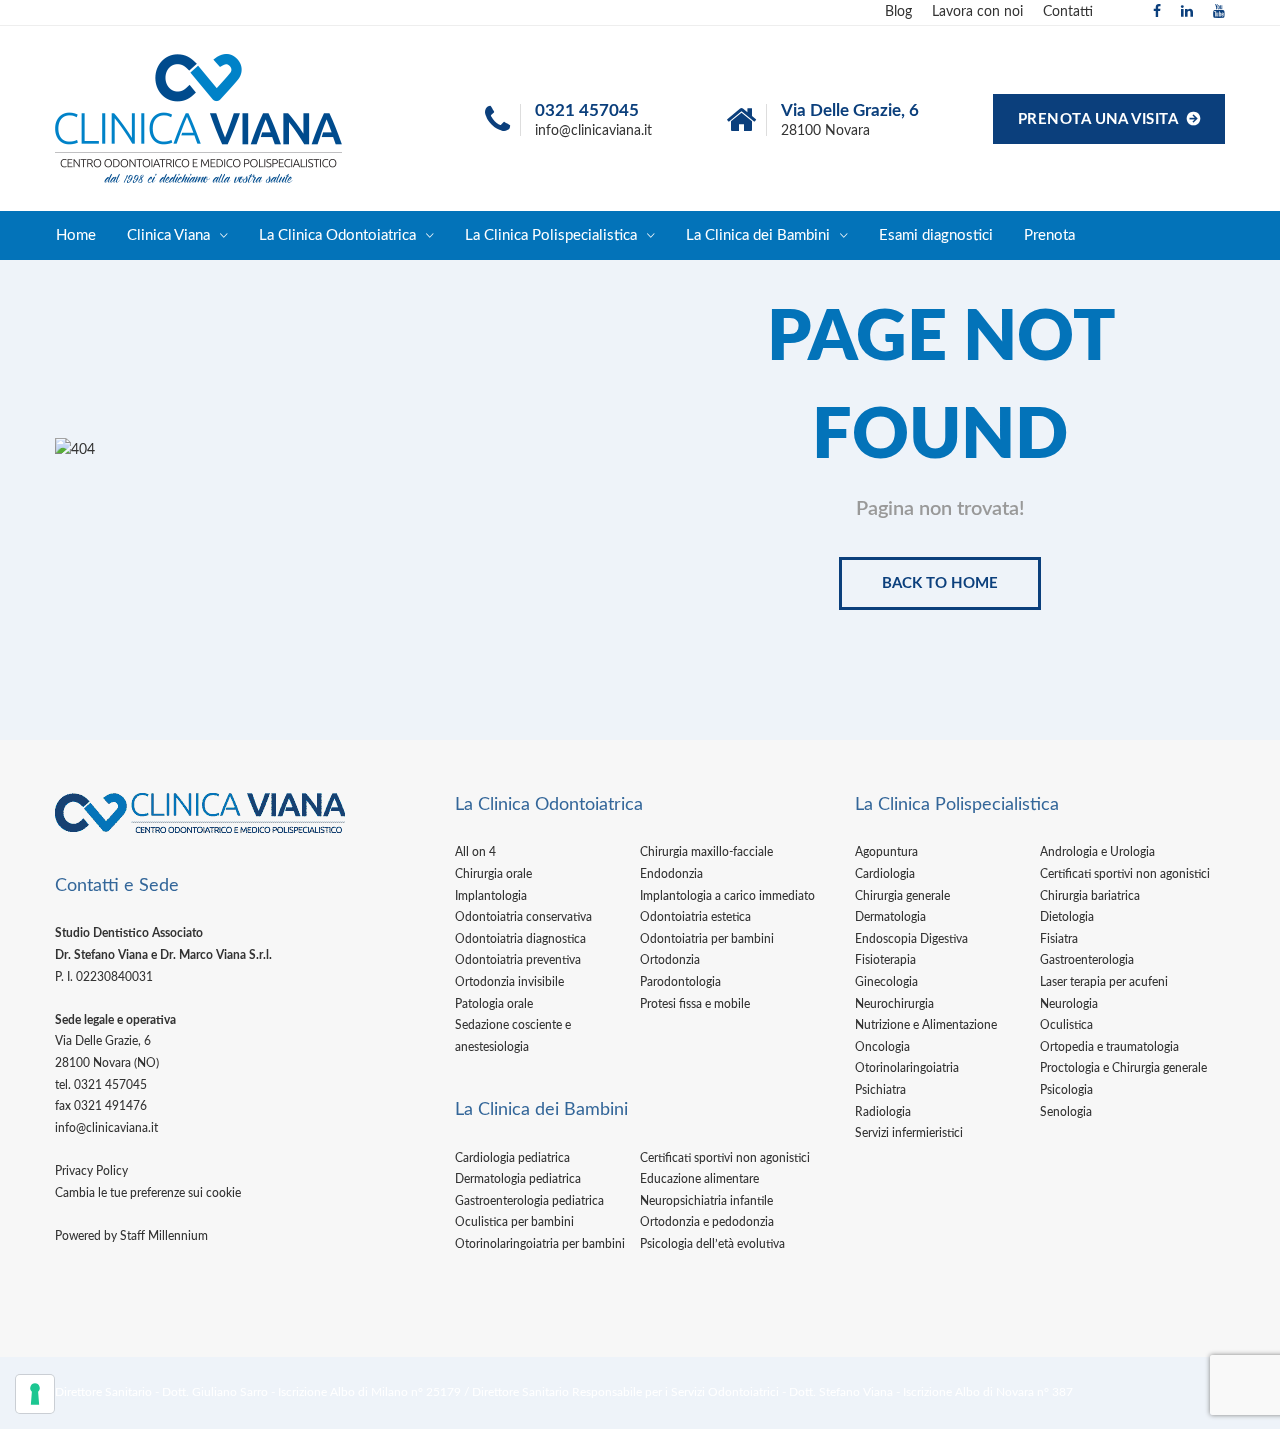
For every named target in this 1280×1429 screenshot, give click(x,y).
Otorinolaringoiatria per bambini (540, 1244)
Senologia (1066, 1112)
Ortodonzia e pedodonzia (707, 1222)
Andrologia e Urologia (1097, 852)
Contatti (1068, 12)
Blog (898, 12)
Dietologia (1067, 917)
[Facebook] (1157, 12)
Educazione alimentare (699, 1179)
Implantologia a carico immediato (727, 896)
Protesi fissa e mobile (695, 1004)
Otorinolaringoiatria (907, 1068)
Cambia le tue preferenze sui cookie (148, 1193)
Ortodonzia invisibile (509, 982)
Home (76, 235)
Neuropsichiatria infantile (706, 1201)
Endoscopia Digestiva (911, 939)
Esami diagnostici (936, 235)
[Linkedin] (1187, 12)
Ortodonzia (670, 960)
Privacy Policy (91, 1171)
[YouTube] (1219, 12)
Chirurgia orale (493, 874)
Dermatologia (890, 917)
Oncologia (882, 1047)
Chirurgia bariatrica (1090, 896)
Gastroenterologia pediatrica (529, 1201)
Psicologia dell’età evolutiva (712, 1244)
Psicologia (1066, 1090)
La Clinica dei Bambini (758, 235)
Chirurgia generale (902, 896)
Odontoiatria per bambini (707, 939)
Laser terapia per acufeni (1104, 982)
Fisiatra (1059, 939)
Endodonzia (671, 874)
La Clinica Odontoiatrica (337, 235)
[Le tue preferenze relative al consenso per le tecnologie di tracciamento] (35, 1394)
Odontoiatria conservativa (523, 917)
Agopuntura (886, 852)
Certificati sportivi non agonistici (725, 1158)
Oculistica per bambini (514, 1222)
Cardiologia (885, 874)
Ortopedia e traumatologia (1109, 1047)
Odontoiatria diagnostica (520, 939)
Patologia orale (494, 1004)
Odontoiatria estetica (695, 917)
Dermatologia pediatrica (518, 1179)
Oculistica (1066, 1025)
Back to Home (940, 583)
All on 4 (475, 852)
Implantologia (491, 896)
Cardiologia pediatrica (512, 1158)
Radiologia (883, 1112)
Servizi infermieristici (909, 1133)
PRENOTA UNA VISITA (1100, 119)
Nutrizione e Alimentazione (926, 1025)
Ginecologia (886, 982)
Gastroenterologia (1087, 960)
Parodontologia (680, 982)
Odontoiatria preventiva (518, 960)
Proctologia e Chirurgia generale (1123, 1068)
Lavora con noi (977, 12)
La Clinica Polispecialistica (551, 235)
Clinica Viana (168, 235)
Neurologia (1069, 1004)
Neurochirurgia (894, 1004)
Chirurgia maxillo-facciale (706, 852)
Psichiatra (880, 1090)
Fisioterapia (885, 960)
